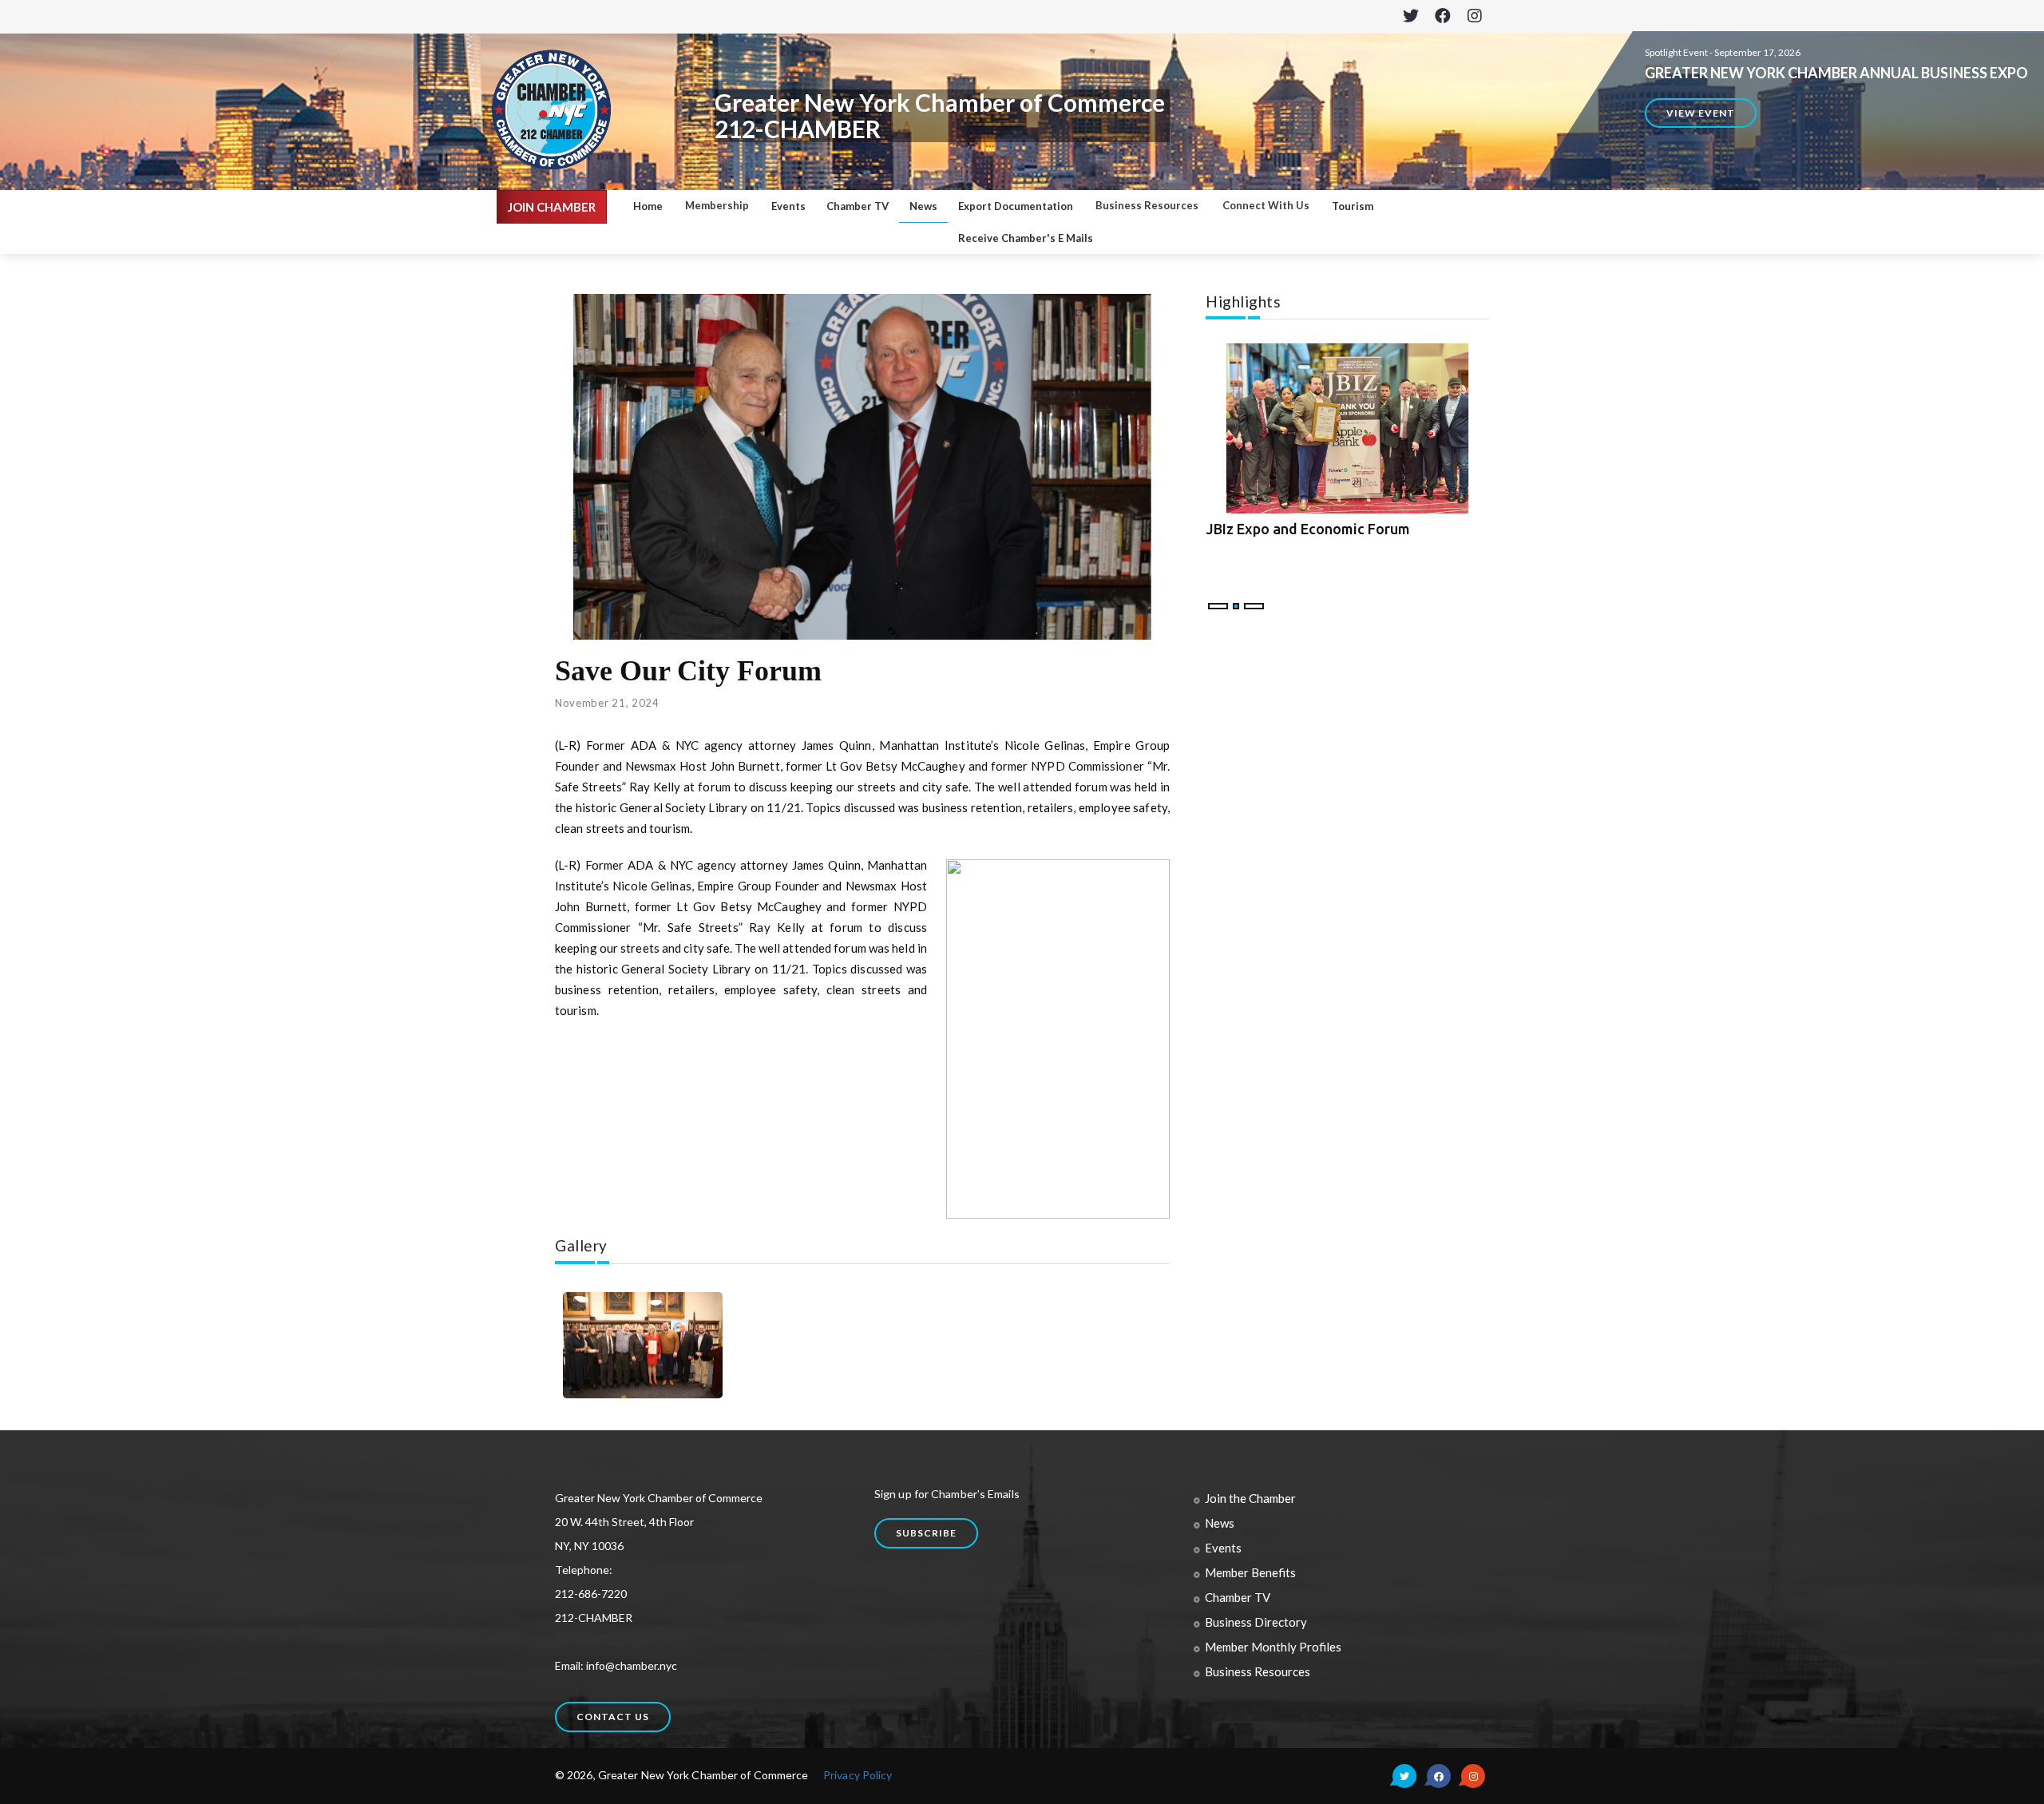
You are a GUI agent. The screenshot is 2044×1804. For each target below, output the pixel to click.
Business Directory (1256, 1622)
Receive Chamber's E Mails (1026, 238)
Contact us (613, 1717)
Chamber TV (858, 206)
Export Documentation (1016, 206)
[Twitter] (1410, 17)
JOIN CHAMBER (552, 207)
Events (788, 206)
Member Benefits (1250, 1572)
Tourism (1353, 206)
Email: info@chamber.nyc (616, 1665)
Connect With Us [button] (1266, 205)
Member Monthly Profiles (1273, 1647)
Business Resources (1258, 1671)
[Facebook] (1442, 17)
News (923, 206)
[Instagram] (1474, 17)
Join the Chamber (1250, 1498)
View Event (1701, 113)
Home (648, 206)
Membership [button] (717, 205)
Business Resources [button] (1147, 205)
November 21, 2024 (607, 703)
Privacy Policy (858, 1775)
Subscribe (926, 1533)
